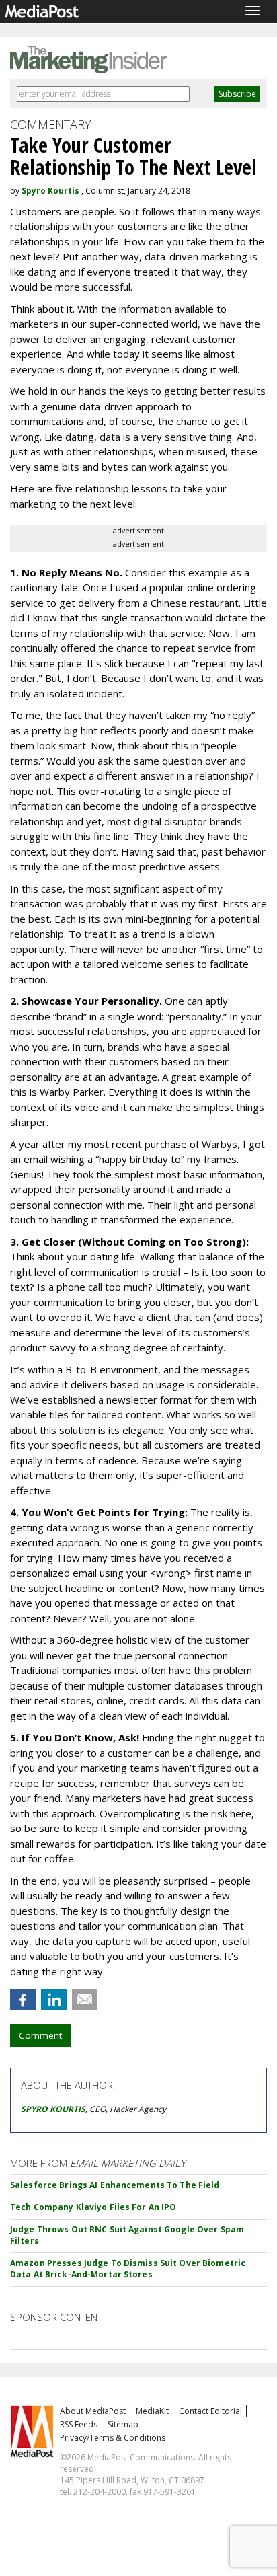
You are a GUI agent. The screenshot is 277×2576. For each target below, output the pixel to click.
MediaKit (152, 2411)
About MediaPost (93, 2411)
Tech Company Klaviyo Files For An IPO (93, 2207)
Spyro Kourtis (50, 191)
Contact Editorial (210, 2411)
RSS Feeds (79, 2424)
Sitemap (123, 2424)
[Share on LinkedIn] (54, 2000)
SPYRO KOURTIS (53, 2109)
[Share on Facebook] (23, 2000)
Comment (40, 2035)
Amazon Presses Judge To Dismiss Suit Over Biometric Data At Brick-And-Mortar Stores (128, 2269)
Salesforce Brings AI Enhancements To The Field (115, 2185)
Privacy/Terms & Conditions (113, 2438)
